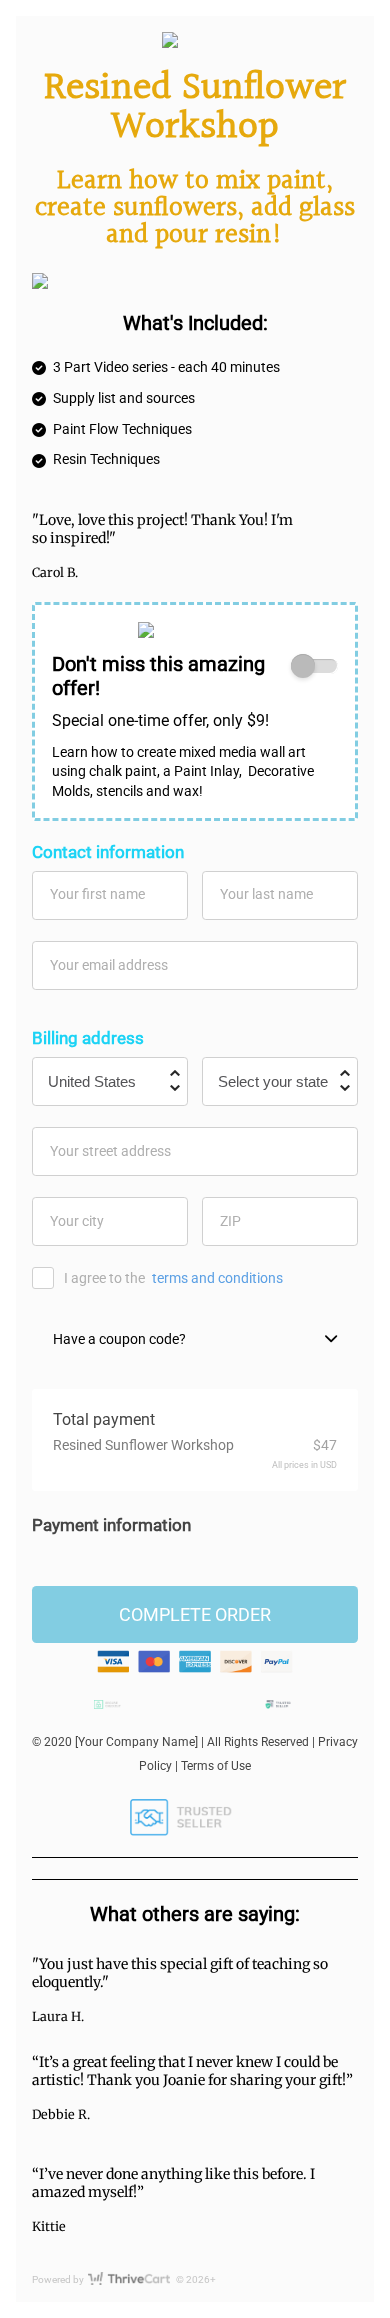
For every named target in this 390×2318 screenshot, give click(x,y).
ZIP (230, 1221)
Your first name (97, 894)
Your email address (109, 965)
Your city (77, 1221)
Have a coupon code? (119, 1339)
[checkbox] (314, 666)
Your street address (110, 1151)
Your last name (266, 894)
